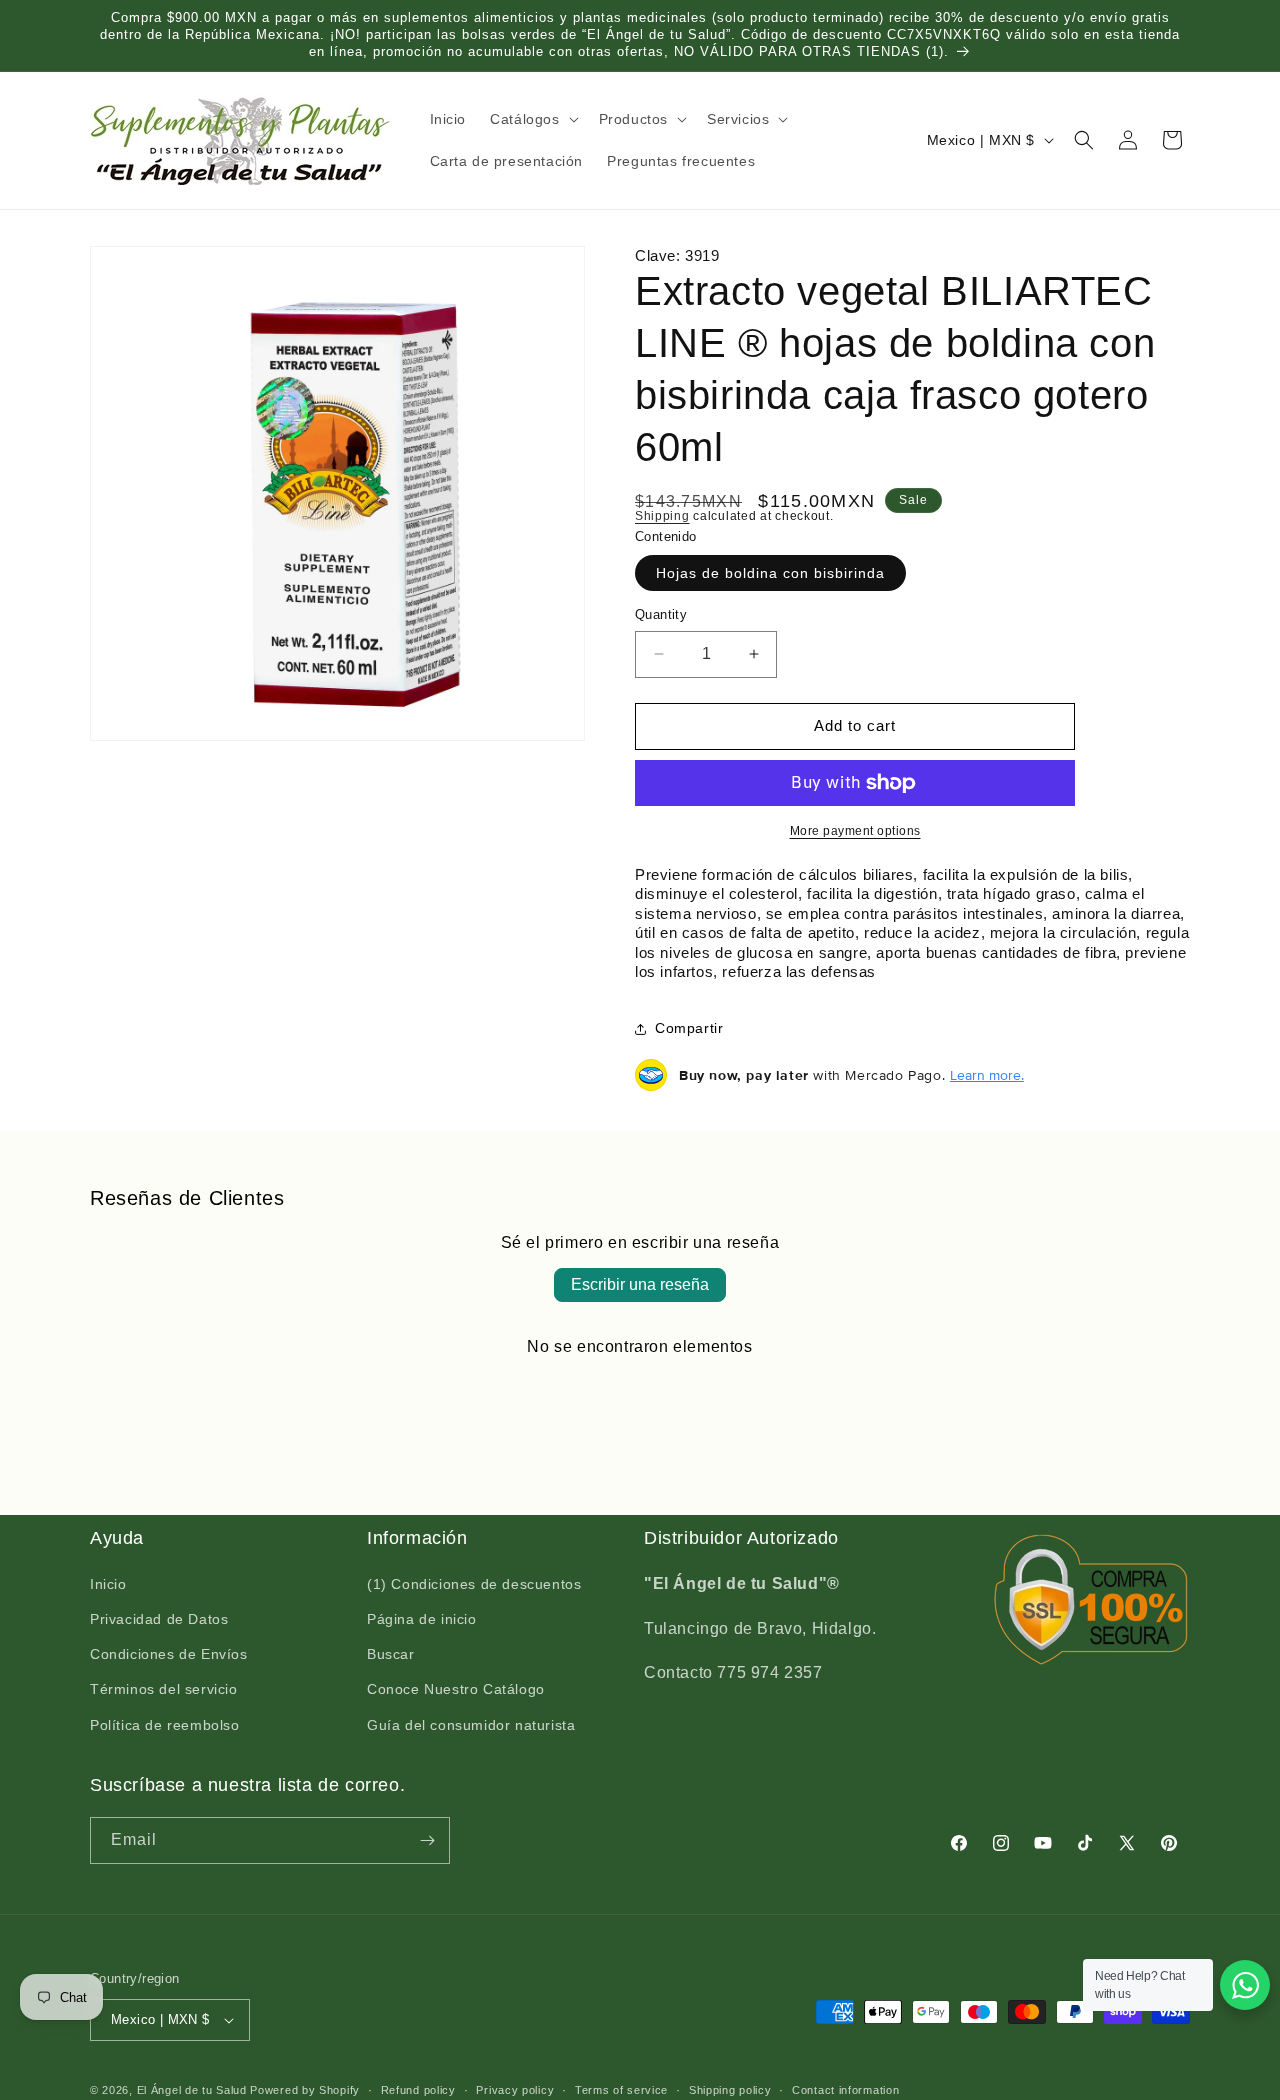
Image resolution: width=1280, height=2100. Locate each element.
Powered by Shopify (305, 2090)
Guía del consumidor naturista (471, 1726)
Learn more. (987, 1075)
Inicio (108, 1585)
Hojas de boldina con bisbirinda (770, 573)
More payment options (855, 831)
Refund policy (418, 2089)
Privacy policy (515, 2089)
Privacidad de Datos (159, 1620)
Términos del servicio (164, 1690)
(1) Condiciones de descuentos (474, 1585)
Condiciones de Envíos (169, 1655)
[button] (532, 119)
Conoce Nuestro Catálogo (456, 1690)
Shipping (662, 516)
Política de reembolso (165, 1726)
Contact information (845, 2089)
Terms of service (621, 2089)
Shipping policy (730, 2089)
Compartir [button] (689, 1028)
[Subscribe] (427, 1840)
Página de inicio (422, 1620)
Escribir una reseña (640, 1284)
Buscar (391, 1655)
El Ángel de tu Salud (192, 2090)
